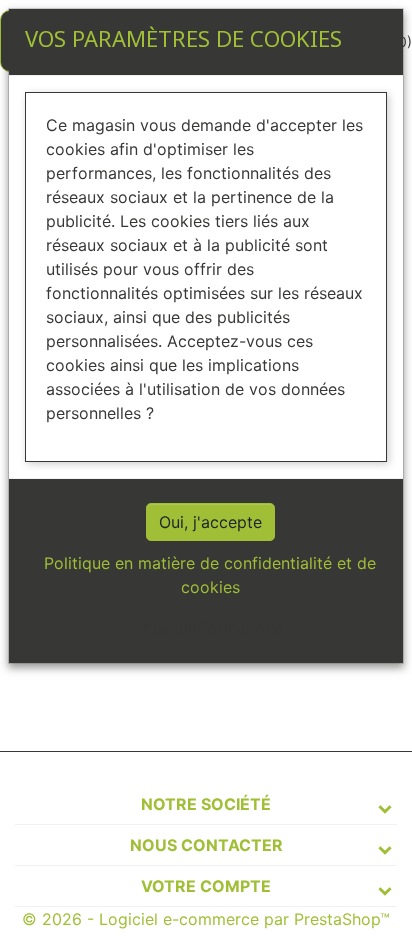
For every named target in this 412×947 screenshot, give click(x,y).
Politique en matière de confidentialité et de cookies (210, 575)
